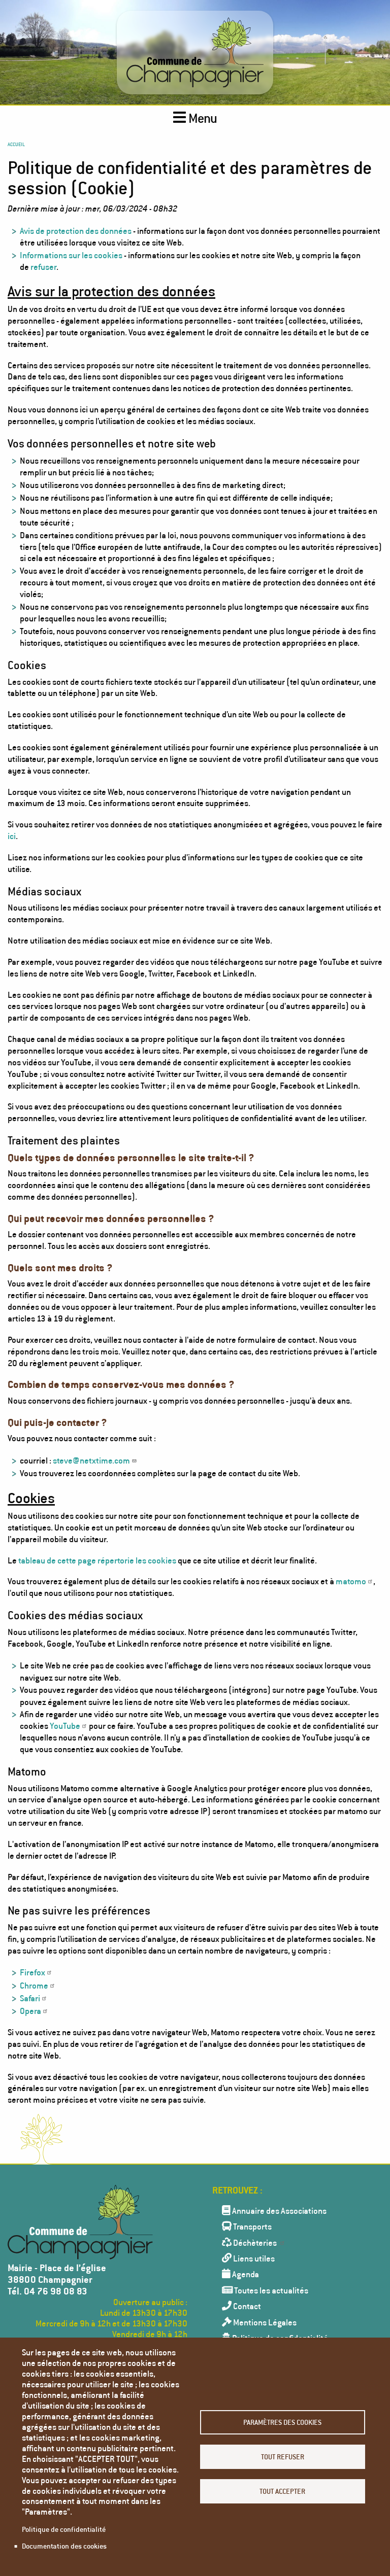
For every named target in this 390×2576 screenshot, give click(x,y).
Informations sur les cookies (71, 255)
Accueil (16, 144)
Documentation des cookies (64, 2546)
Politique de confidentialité (64, 2529)
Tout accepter (282, 2491)
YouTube (65, 1726)
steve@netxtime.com (91, 1460)
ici (12, 836)
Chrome (34, 1985)
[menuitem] (292, 2210)
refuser (43, 267)
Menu (202, 118)
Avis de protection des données (76, 231)
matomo (351, 1581)
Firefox (32, 1972)
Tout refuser (283, 2457)
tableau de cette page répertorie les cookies (97, 1560)
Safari (30, 1998)
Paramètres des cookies (282, 2422)
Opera (30, 2011)
